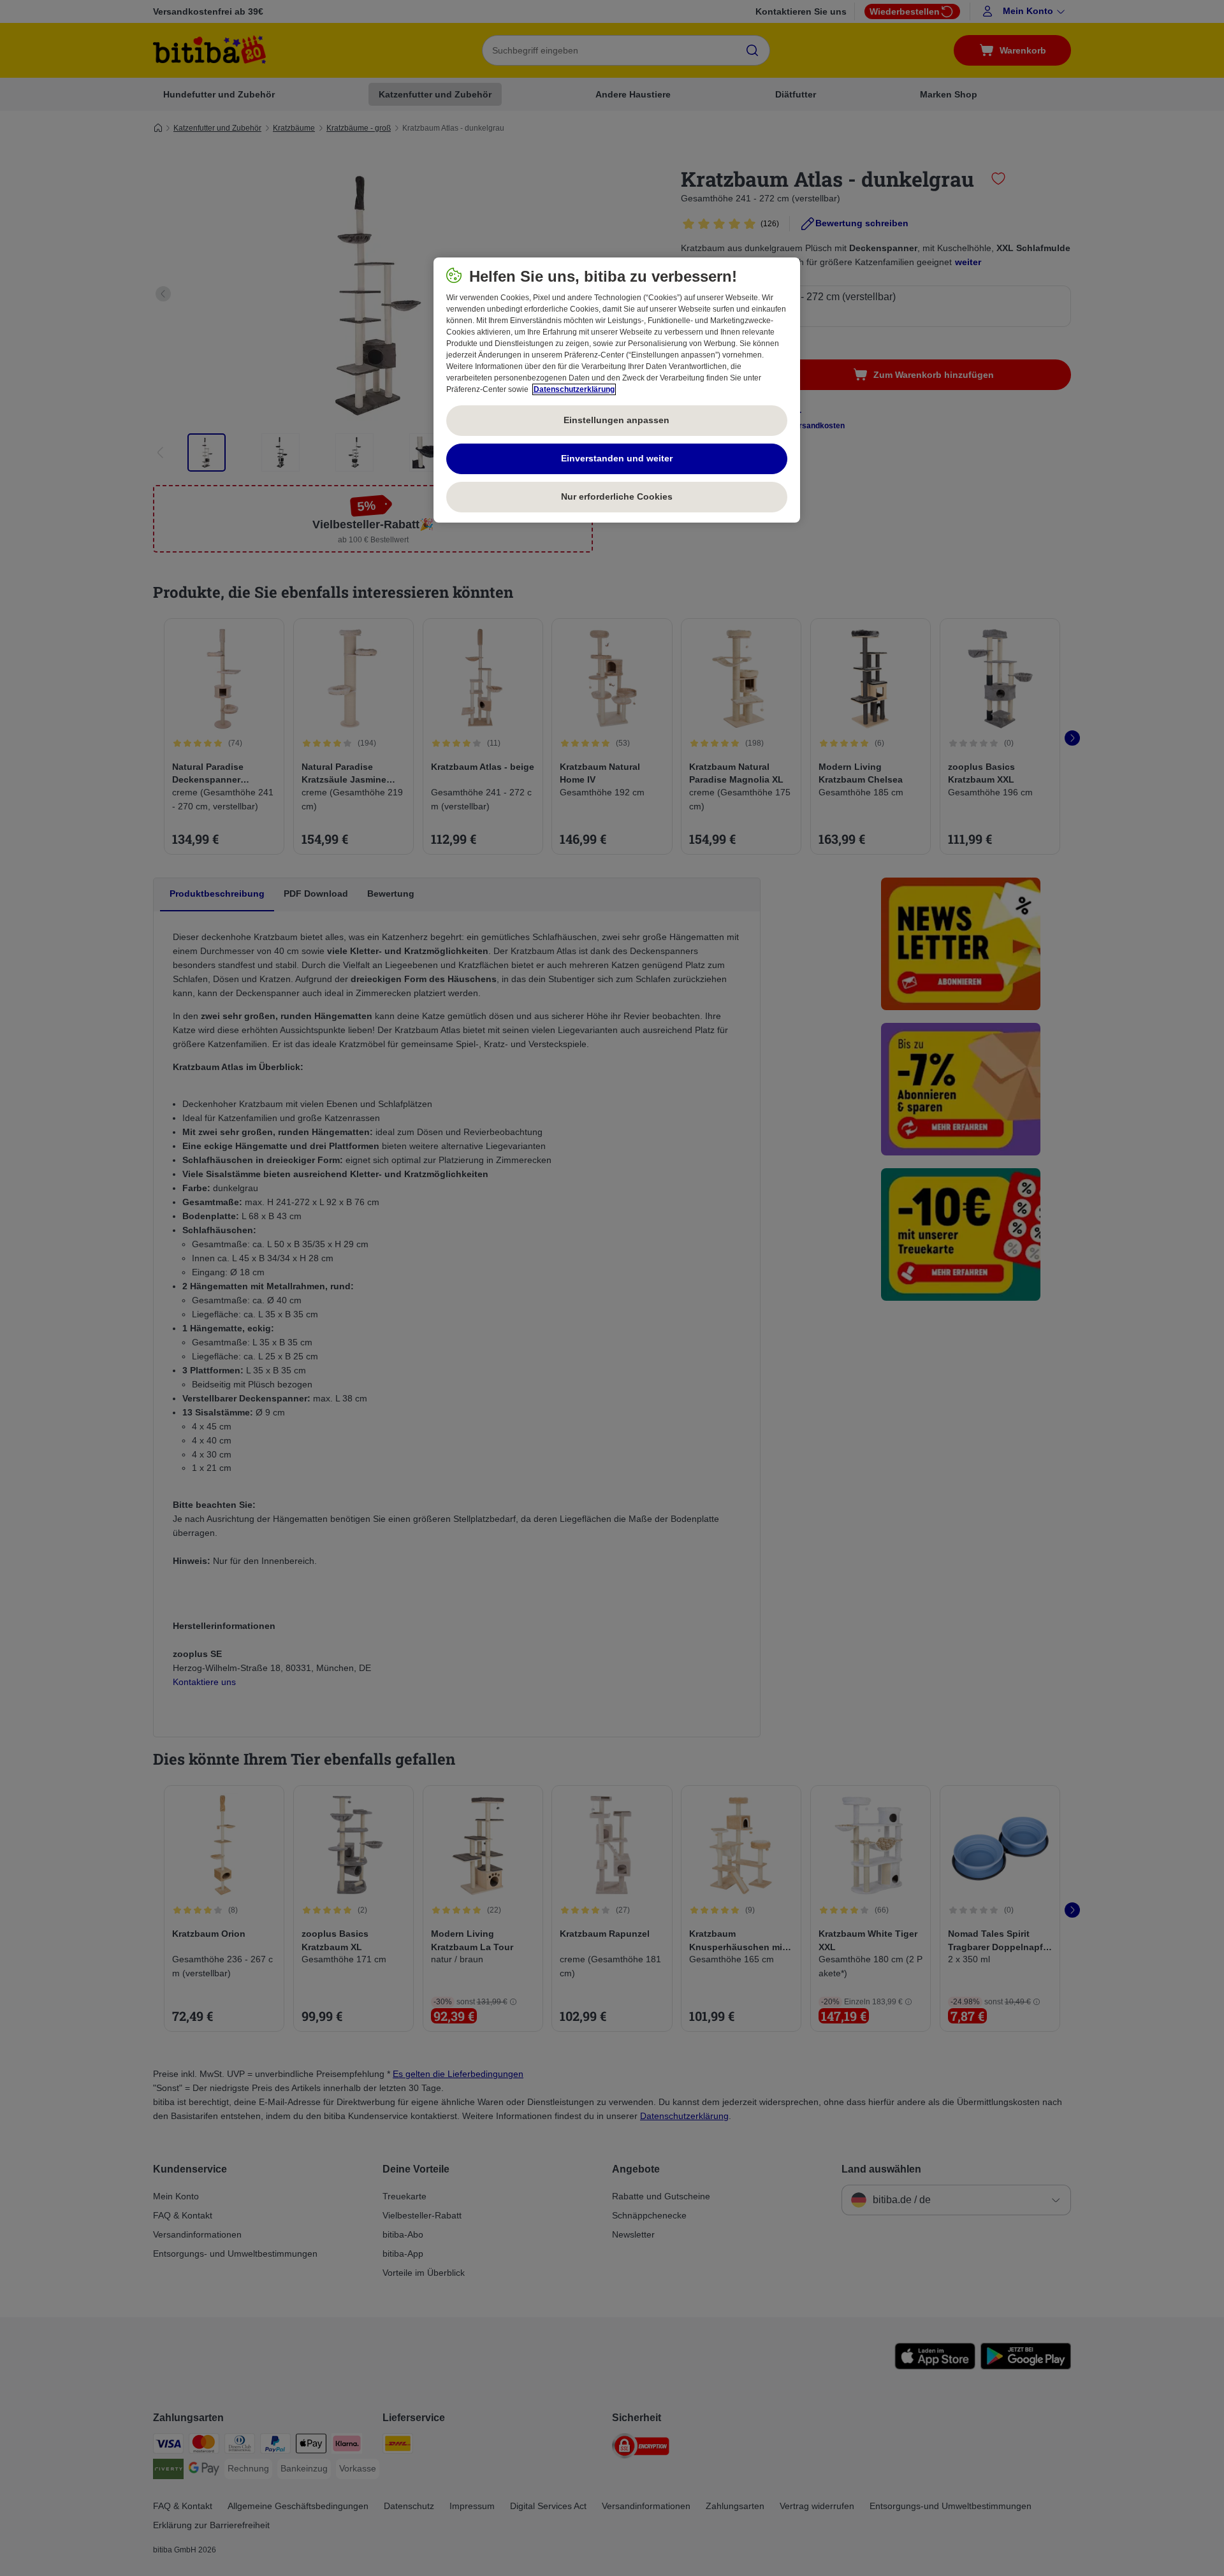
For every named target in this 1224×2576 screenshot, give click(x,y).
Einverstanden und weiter (617, 458)
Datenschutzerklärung (574, 389)
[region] (617, 390)
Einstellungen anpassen (616, 420)
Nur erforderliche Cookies (617, 496)
